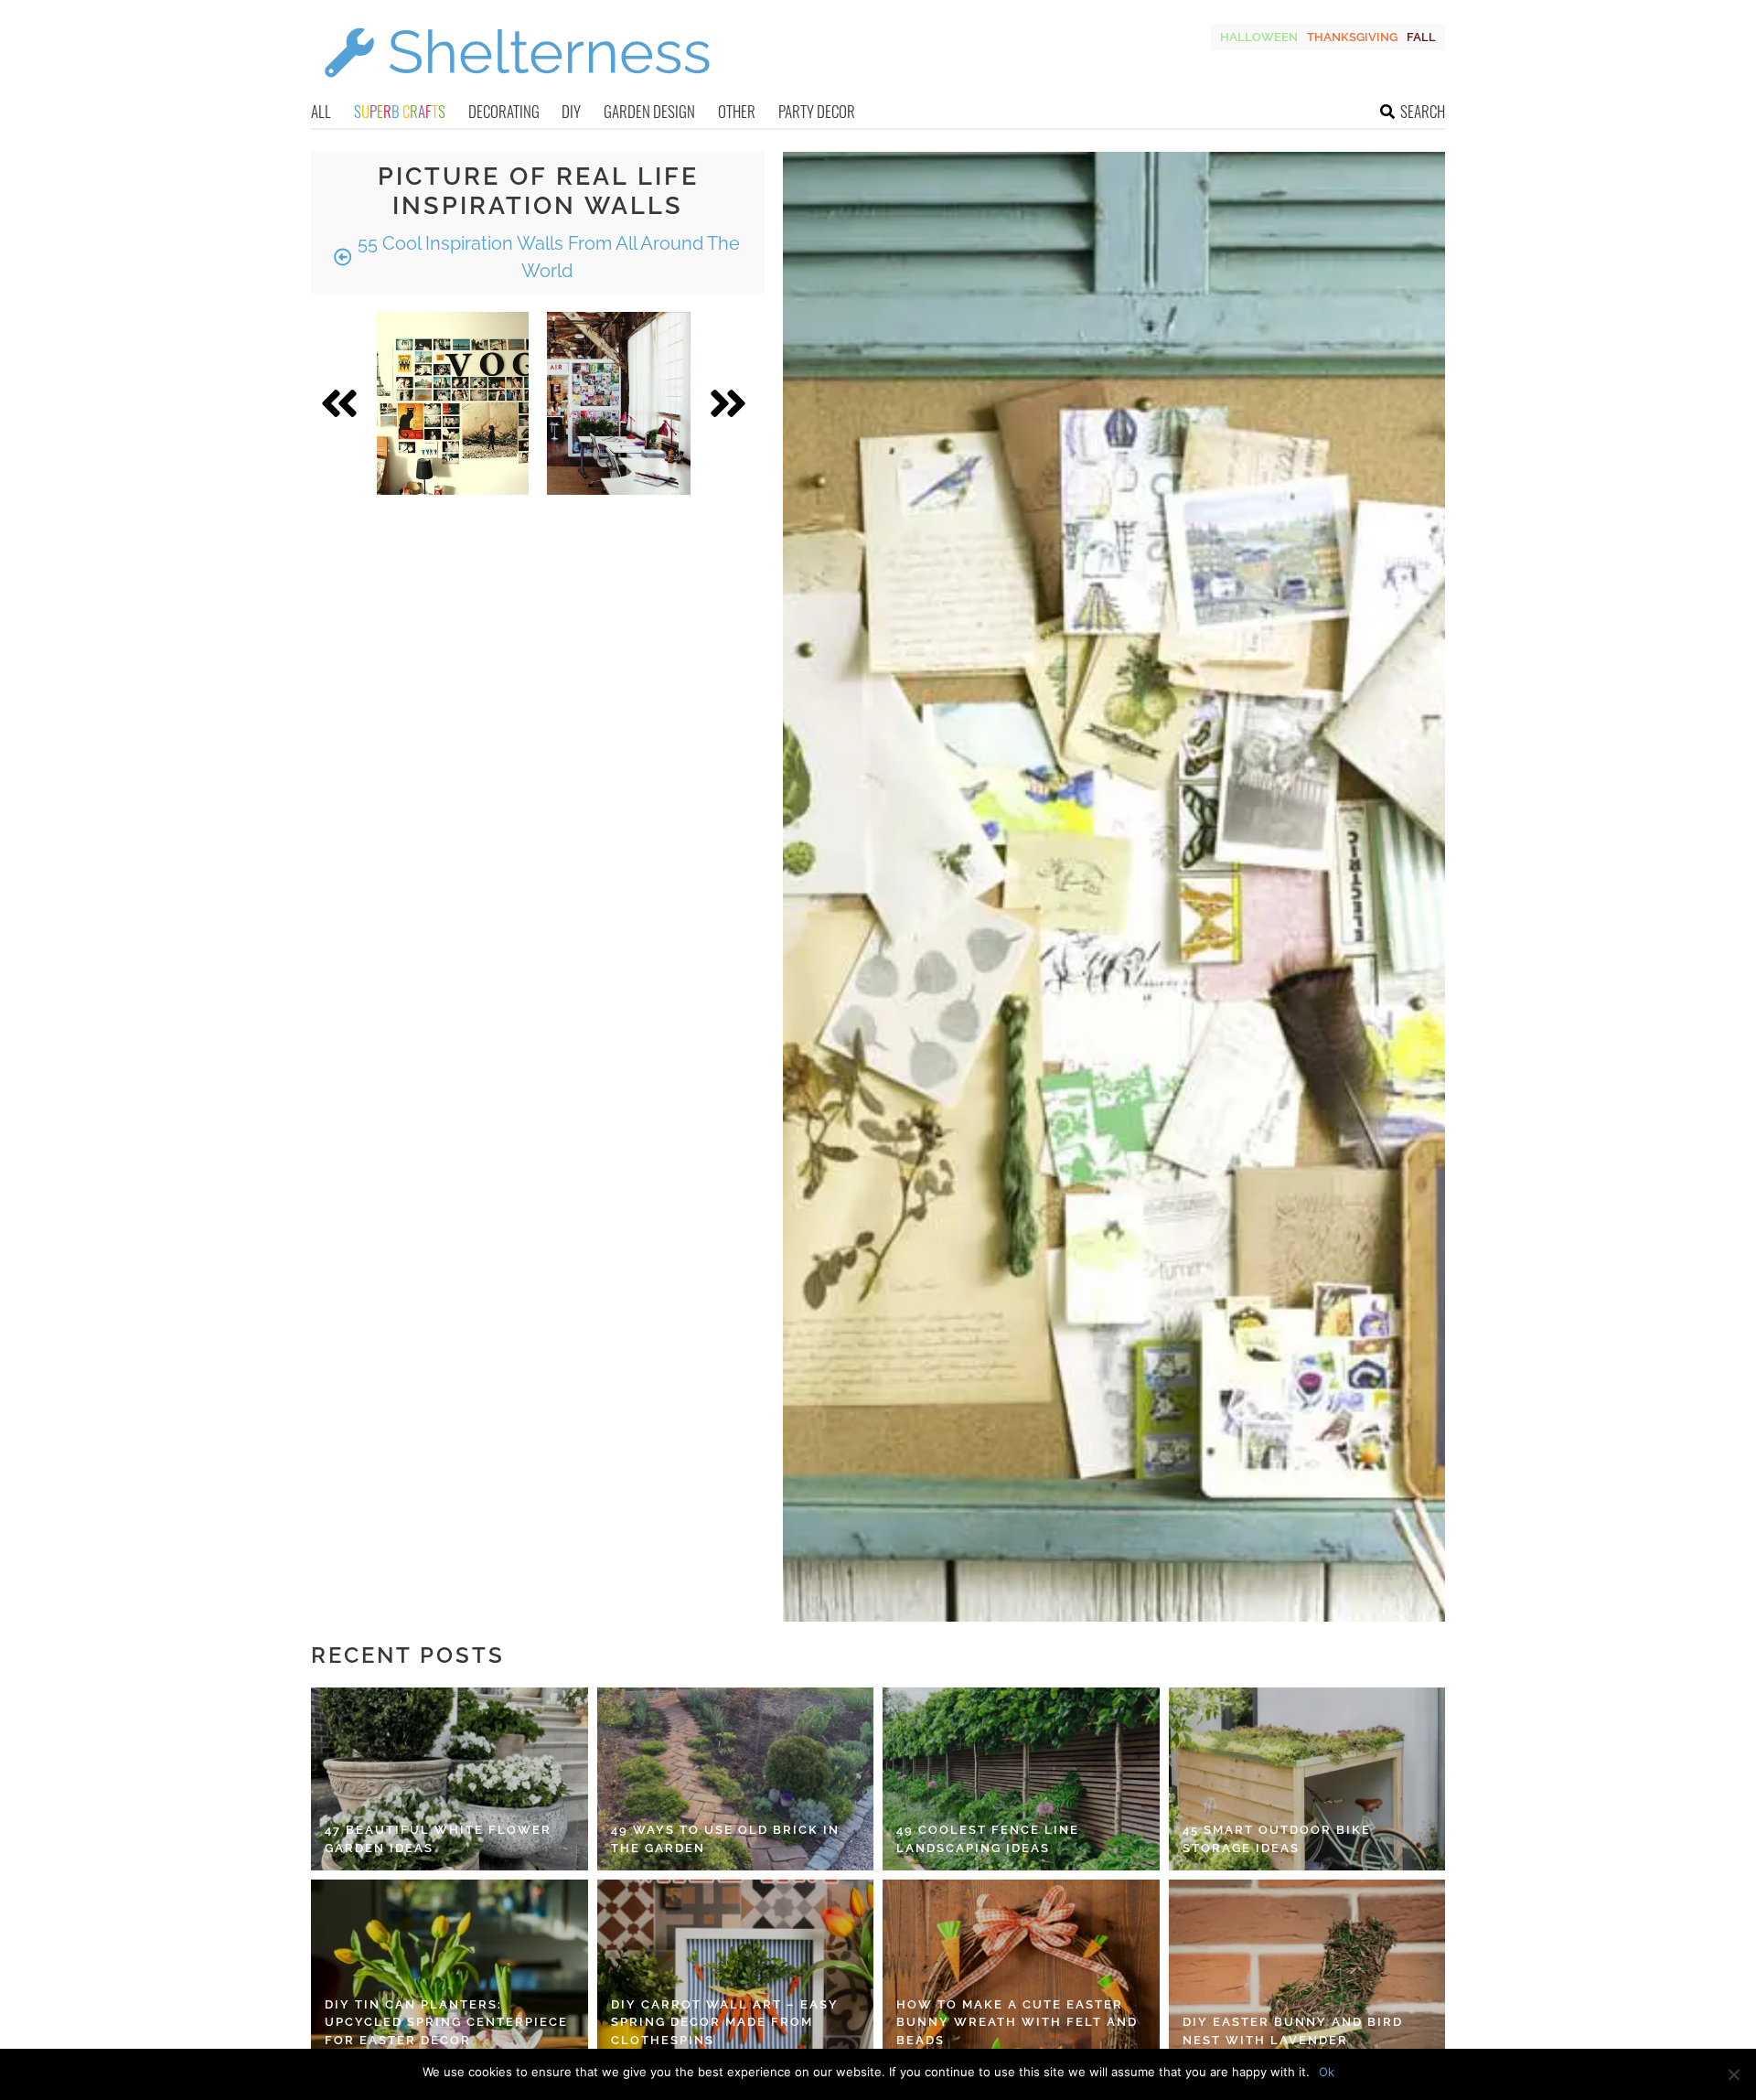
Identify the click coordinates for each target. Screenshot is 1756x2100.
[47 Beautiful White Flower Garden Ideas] (450, 1779)
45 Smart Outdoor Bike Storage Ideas (1277, 1839)
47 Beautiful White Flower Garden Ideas (438, 1839)
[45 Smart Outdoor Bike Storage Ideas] (1307, 1779)
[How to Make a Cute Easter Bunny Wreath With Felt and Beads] (1021, 1971)
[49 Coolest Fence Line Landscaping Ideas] (1021, 1779)
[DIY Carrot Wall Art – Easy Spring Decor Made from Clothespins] (736, 1971)
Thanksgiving (1352, 37)
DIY (571, 111)
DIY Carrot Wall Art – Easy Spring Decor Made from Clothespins (725, 2022)
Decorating (504, 111)
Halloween (1259, 37)
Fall (1421, 37)
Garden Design (649, 111)
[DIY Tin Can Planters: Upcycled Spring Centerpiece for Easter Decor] (450, 1971)
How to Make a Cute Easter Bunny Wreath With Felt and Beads (1017, 2022)
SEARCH (1423, 111)
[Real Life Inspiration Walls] (453, 403)
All (321, 111)
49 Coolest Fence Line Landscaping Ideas (988, 1839)
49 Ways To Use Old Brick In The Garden (725, 1839)
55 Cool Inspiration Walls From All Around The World (546, 257)
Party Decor (817, 111)
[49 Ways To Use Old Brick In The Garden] (736, 1779)
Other (737, 111)
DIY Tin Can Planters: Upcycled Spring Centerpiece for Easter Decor (446, 2022)
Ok (1327, 2072)
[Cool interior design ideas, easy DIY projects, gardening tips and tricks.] (517, 88)
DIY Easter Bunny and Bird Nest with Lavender (1293, 2031)
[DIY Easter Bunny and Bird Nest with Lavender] (1307, 1971)
